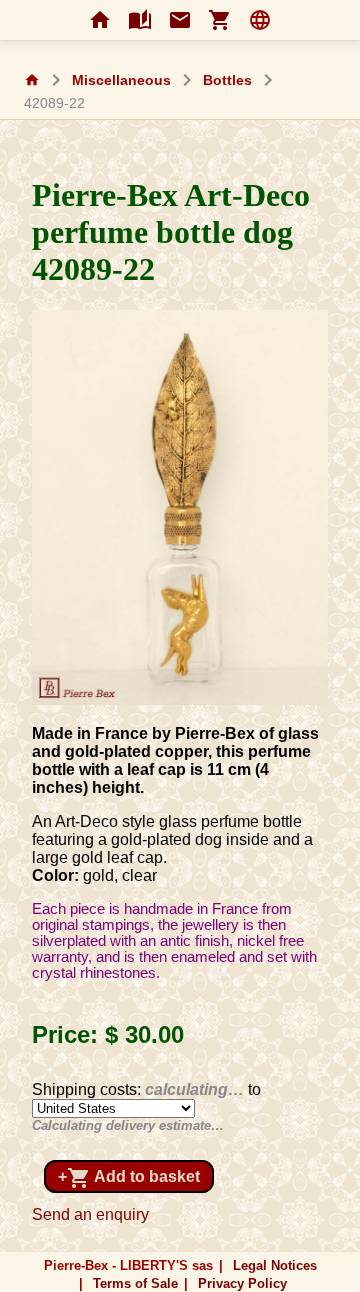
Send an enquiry (90, 1214)
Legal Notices (275, 1265)
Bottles (227, 80)
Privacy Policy (242, 1283)
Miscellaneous (121, 80)
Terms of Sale (135, 1283)
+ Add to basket (129, 1178)
